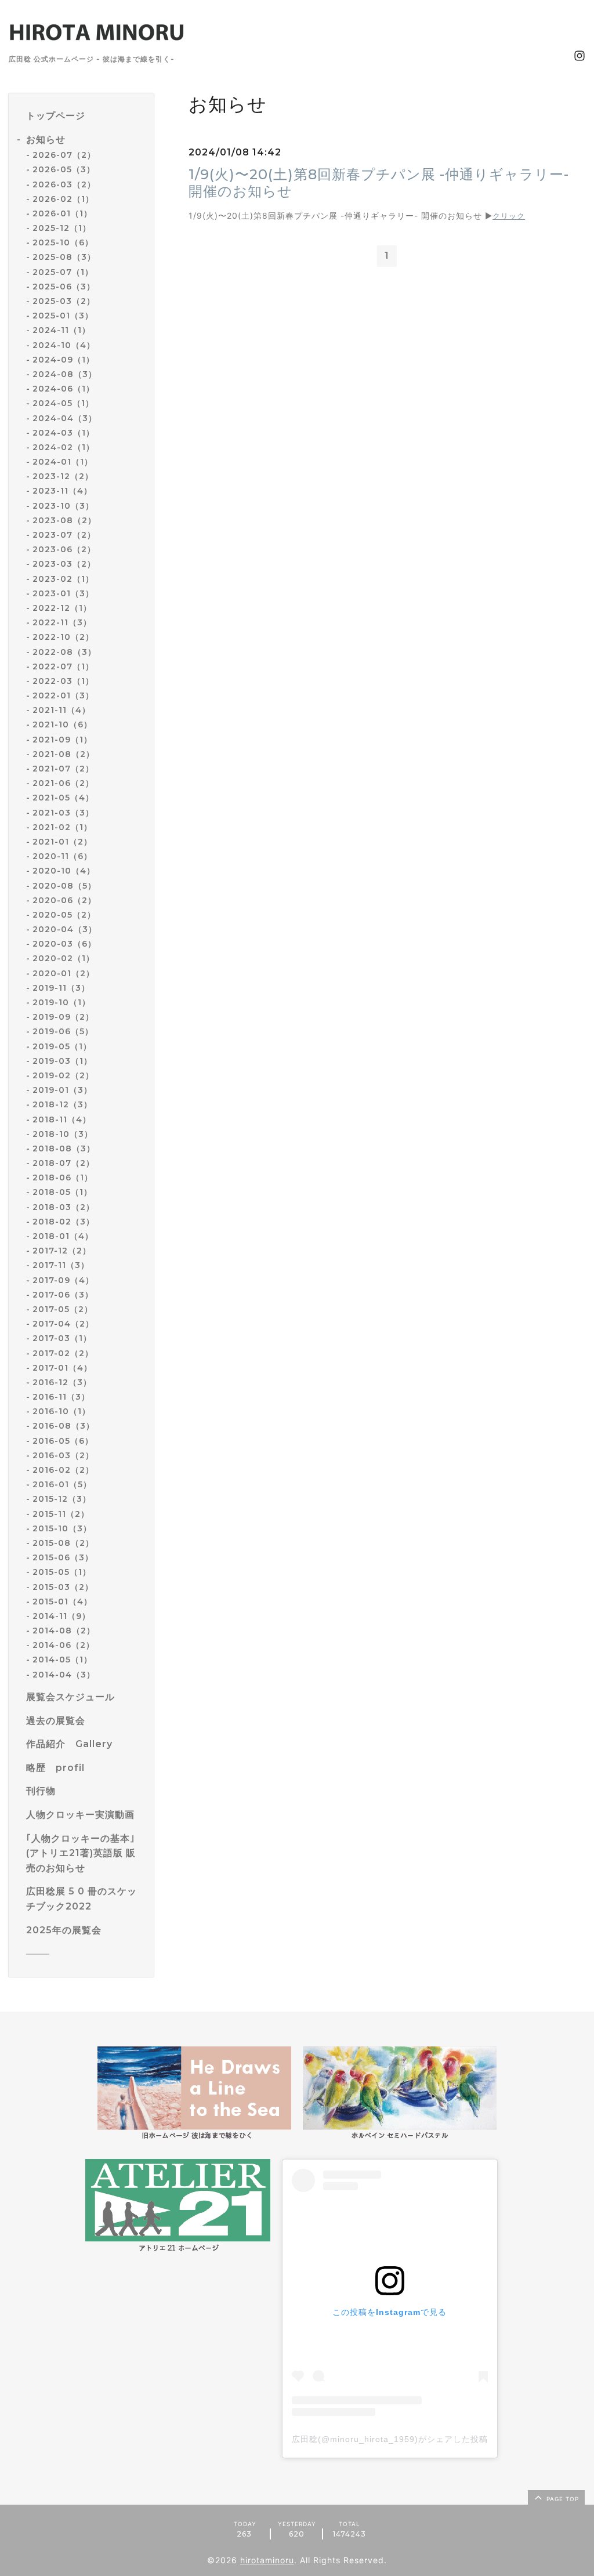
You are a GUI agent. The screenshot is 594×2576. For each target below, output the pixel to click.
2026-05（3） (64, 169)
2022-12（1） (62, 608)
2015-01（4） (62, 1602)
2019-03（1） (62, 1061)
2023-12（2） (63, 476)
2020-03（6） (64, 944)
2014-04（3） (64, 1675)
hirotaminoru (267, 2560)
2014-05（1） (62, 1660)
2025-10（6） (63, 242)
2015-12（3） (62, 1499)
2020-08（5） (64, 886)
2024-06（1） (64, 389)
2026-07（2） (64, 155)
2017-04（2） (63, 1324)
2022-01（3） (63, 695)
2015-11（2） (61, 1514)
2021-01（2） (62, 842)
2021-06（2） (63, 783)
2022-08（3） (64, 652)
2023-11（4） (62, 491)
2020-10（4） (64, 871)
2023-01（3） (63, 593)
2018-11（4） (62, 1119)
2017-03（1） (62, 1338)
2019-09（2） (63, 1017)
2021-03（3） (63, 813)
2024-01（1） (63, 462)
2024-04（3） (65, 418)
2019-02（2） (63, 1075)
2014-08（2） (64, 1631)
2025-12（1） (62, 228)
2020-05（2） (64, 915)
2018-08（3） (64, 1148)
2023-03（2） (64, 564)
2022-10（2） (63, 637)
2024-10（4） (64, 345)
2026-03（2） (64, 184)
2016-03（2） (63, 1455)
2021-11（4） (61, 710)
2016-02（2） (63, 1470)
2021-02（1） (62, 827)
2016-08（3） (64, 1426)
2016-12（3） (62, 1382)
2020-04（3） (65, 929)
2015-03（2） (63, 1587)
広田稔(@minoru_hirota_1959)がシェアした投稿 (390, 2439)
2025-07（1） (63, 272)
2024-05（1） (63, 403)
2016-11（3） (61, 1397)
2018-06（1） (63, 1178)
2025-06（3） (64, 287)
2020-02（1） (64, 958)
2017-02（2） (63, 1353)
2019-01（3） (62, 1090)
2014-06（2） (64, 1645)
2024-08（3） (65, 374)
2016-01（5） (62, 1484)
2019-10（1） (61, 1002)
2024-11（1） (61, 330)
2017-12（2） (62, 1251)
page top (562, 2499)
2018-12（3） (62, 1104)
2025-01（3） (63, 316)
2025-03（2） (64, 301)
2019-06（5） (63, 1031)
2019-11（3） (61, 988)
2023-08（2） (64, 520)
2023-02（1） (63, 579)
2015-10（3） (62, 1528)
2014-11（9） (61, 1616)
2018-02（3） (64, 1222)
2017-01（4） (62, 1368)
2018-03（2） (64, 1207)
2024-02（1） (64, 447)
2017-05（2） (63, 1309)
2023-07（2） (64, 535)
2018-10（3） (63, 1134)
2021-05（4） (63, 798)
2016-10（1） (61, 1411)
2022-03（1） (63, 681)
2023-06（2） (64, 549)
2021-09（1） (62, 740)
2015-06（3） (63, 1557)
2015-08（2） (63, 1543)
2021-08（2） (64, 754)
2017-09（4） (63, 1280)
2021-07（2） (63, 769)
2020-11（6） (62, 856)
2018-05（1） (62, 1192)
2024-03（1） (64, 433)
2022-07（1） (63, 666)
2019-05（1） (62, 1046)
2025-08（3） (64, 257)
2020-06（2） (64, 900)
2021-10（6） (62, 724)
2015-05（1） (62, 1572)
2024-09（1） (64, 360)
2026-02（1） (63, 199)
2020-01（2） (64, 973)
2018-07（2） (64, 1163)
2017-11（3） (61, 1265)
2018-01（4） (63, 1236)
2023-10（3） (63, 506)
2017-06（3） (63, 1295)
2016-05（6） (63, 1441)
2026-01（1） (62, 213)
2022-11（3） (62, 622)
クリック (509, 216)
